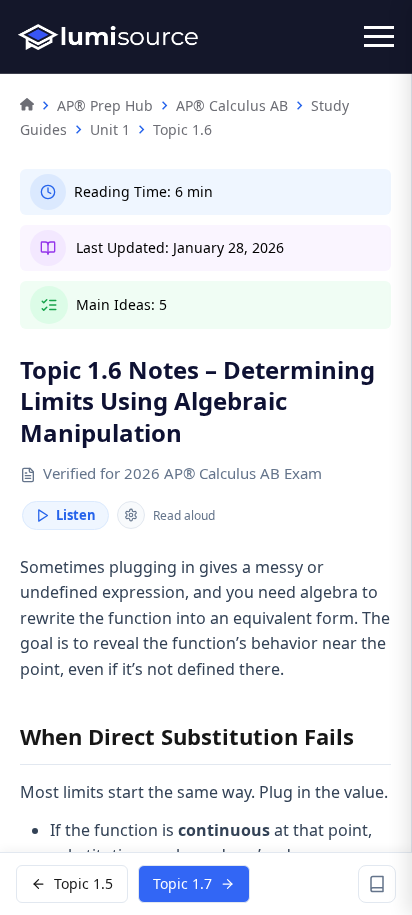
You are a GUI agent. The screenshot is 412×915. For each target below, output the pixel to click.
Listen (76, 515)
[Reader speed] (131, 515)
